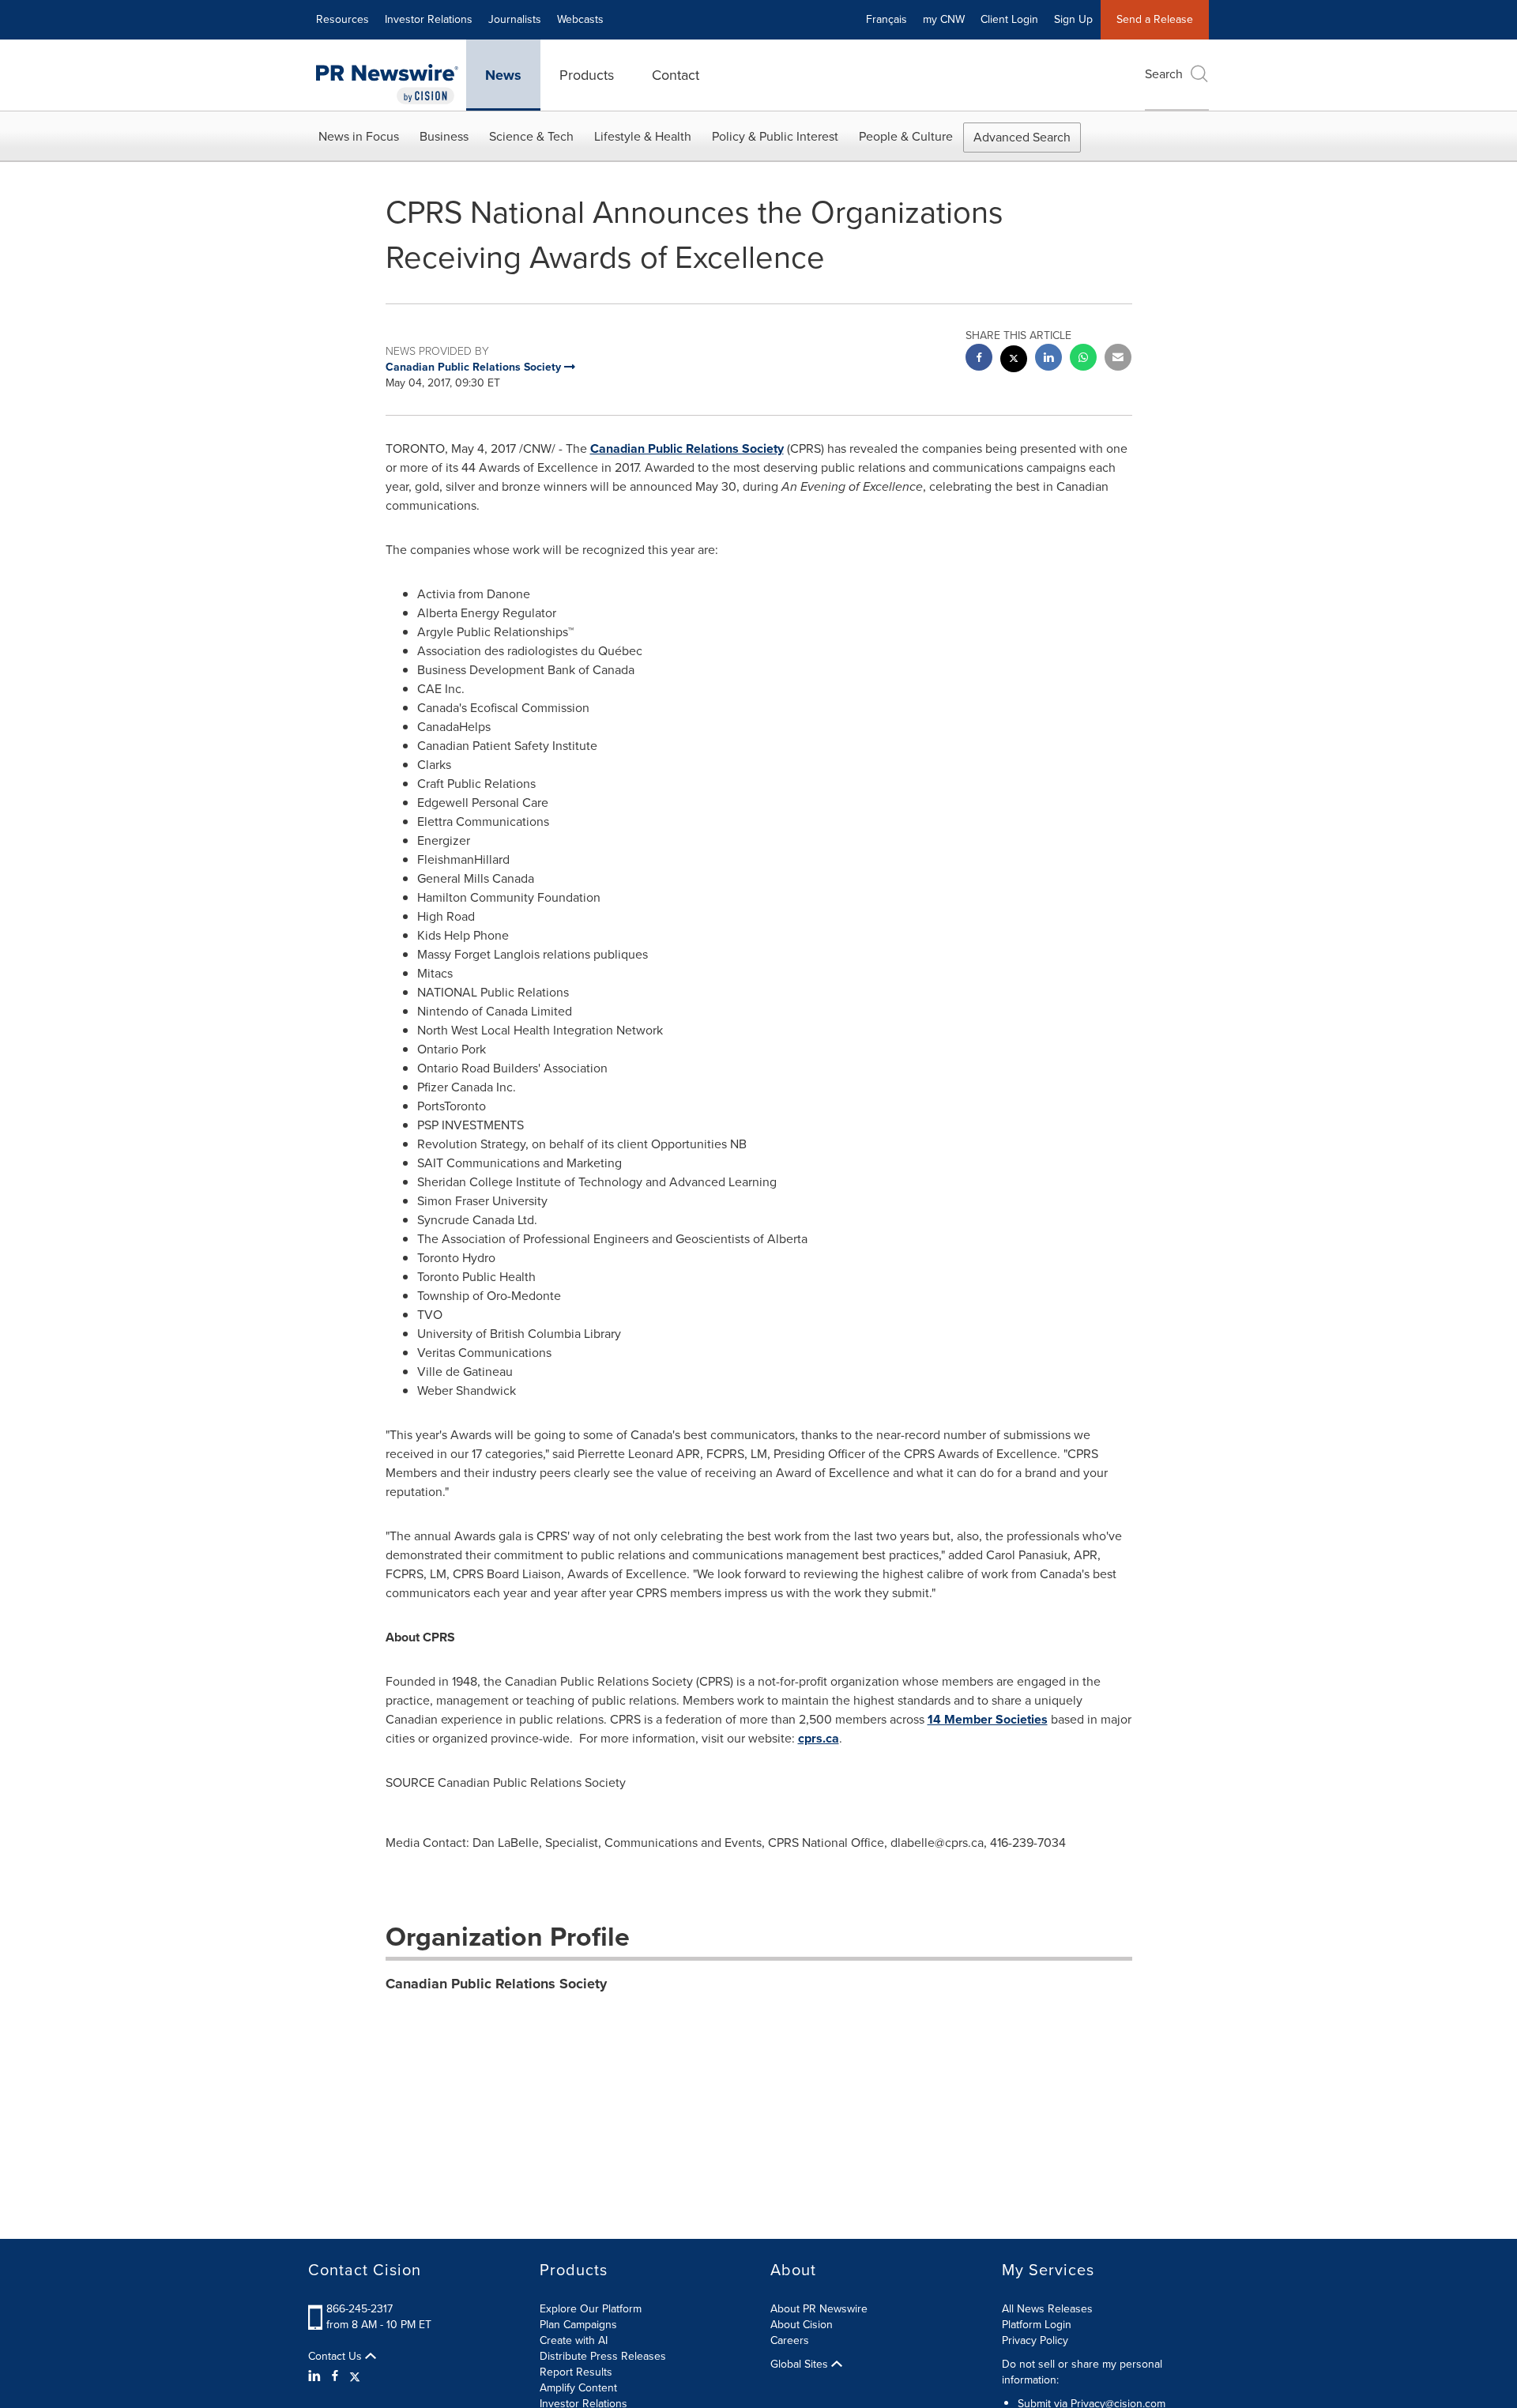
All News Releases (1047, 2309)
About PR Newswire (819, 2309)
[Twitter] (355, 2376)
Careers (790, 2340)
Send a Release (1155, 19)
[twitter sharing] (1014, 361)
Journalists (515, 19)
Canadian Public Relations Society (687, 448)
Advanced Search (1022, 137)
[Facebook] (335, 2376)
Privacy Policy (1035, 2340)
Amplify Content (578, 2388)
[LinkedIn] (316, 2376)
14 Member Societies (988, 1719)
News (503, 75)
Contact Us (337, 2357)
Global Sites (801, 2365)
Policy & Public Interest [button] (775, 136)
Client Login (1009, 19)
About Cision (802, 2325)
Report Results (576, 2372)
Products (587, 75)
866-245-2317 (359, 2309)
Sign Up (1073, 19)
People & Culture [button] (906, 136)
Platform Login (1037, 2325)
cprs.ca (819, 1738)
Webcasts (580, 19)
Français (886, 19)
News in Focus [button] (359, 136)
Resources (343, 19)
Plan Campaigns (578, 2325)
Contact (676, 75)
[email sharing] (1118, 359)
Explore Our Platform (591, 2309)
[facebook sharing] (979, 359)
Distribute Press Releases (603, 2356)
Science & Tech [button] (531, 136)
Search (1164, 74)
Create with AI (574, 2340)
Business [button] (444, 136)
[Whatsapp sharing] (1083, 359)
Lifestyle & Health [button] (643, 136)
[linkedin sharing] (1048, 359)
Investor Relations (429, 19)
